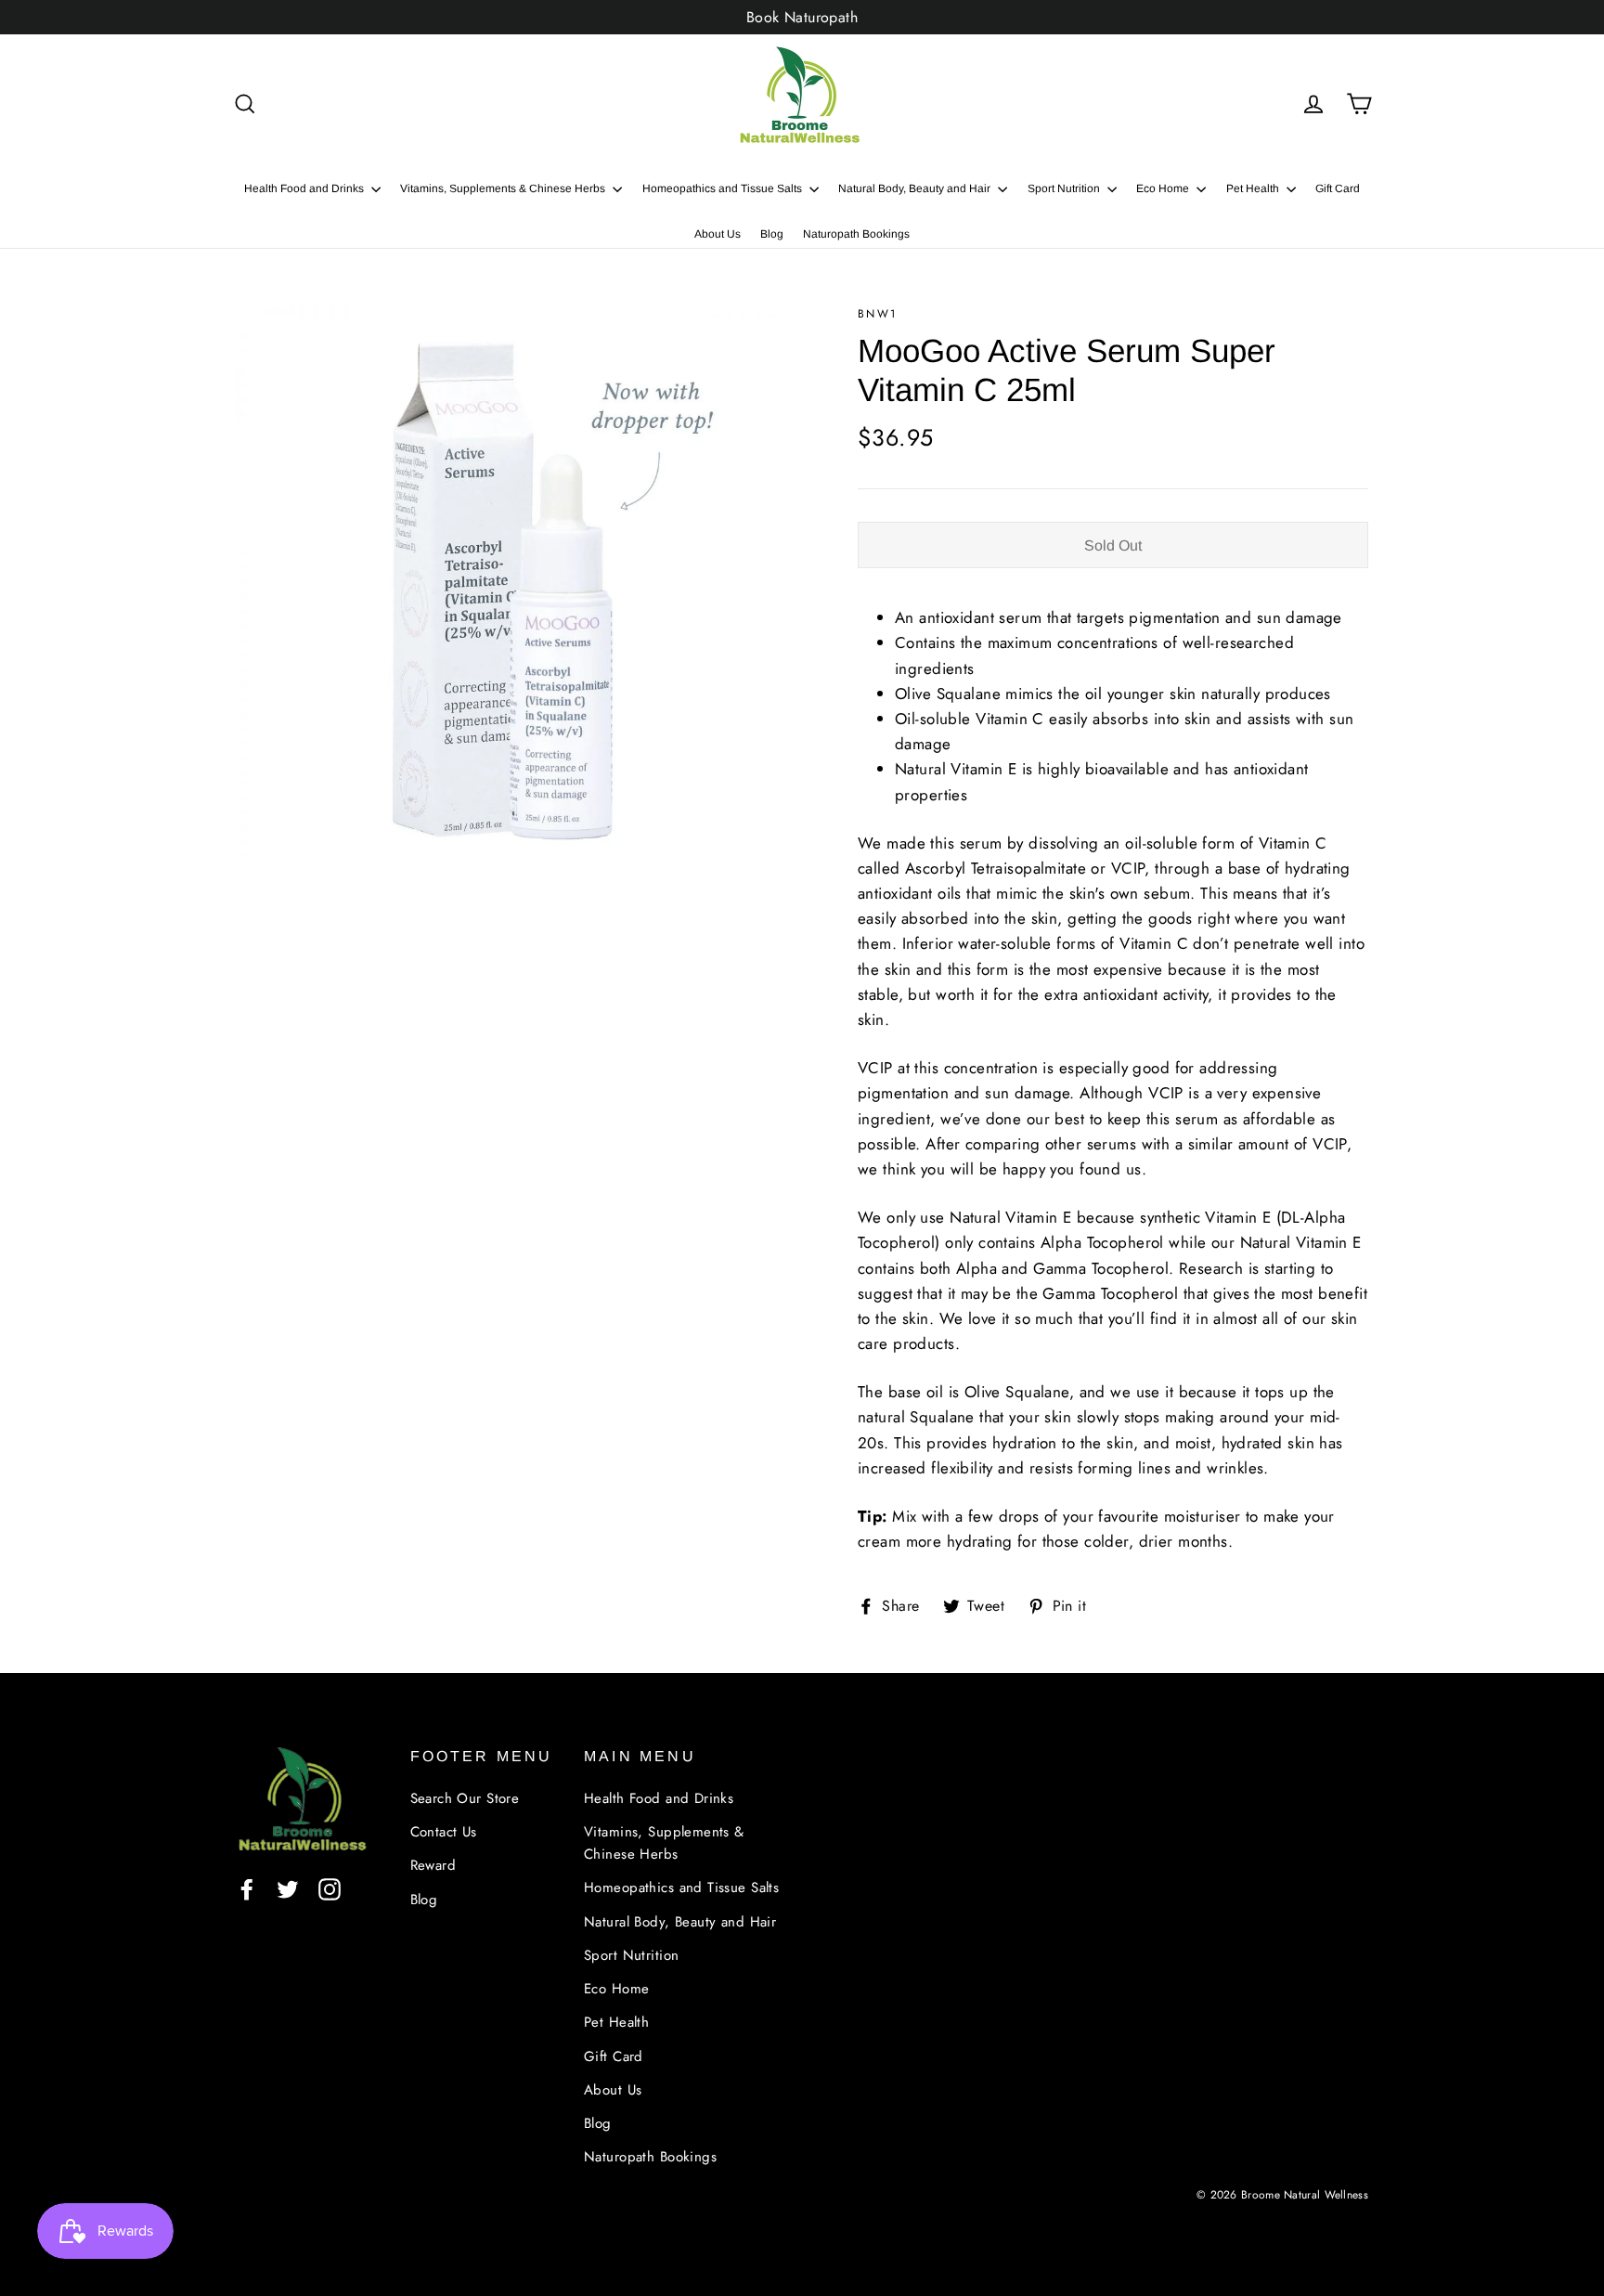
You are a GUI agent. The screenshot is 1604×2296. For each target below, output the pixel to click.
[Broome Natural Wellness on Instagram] (330, 1888)
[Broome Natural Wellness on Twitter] (288, 1888)
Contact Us (444, 1832)
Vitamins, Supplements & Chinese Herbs (504, 188)
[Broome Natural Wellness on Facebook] (247, 1888)
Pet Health (1254, 188)
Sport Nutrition (1065, 188)
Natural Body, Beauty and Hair (916, 188)
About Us (718, 234)
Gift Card (1338, 188)
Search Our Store (465, 1798)
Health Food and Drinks (305, 188)
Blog (772, 234)
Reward (433, 1865)
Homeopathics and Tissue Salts (724, 188)
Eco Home (1164, 188)
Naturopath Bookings (856, 234)
